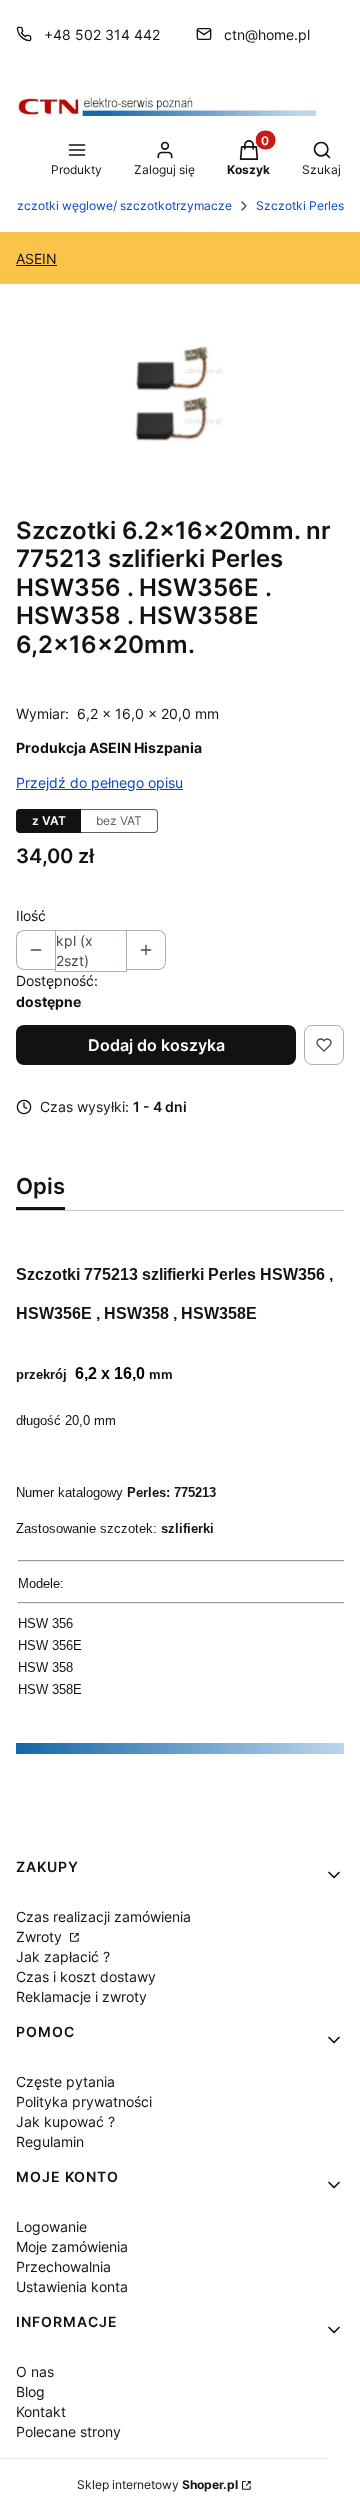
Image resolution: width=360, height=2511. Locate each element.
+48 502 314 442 (102, 34)
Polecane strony (68, 2431)
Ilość (31, 915)
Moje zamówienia (72, 2246)
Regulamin (50, 2141)
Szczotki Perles (300, 205)
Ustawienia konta (72, 2286)
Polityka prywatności (84, 2101)
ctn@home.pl (267, 34)
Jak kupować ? (65, 2121)
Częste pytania (65, 2081)
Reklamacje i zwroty (81, 1996)
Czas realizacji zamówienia (103, 1916)
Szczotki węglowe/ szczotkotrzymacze (120, 205)
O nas (35, 2371)
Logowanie (51, 2226)
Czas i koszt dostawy (86, 1976)
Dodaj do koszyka (156, 1045)
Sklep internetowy (157, 2484)
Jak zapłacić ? (63, 1956)
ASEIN (36, 258)
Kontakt (41, 2411)
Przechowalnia (63, 2266)
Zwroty (41, 1936)
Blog (30, 2391)
